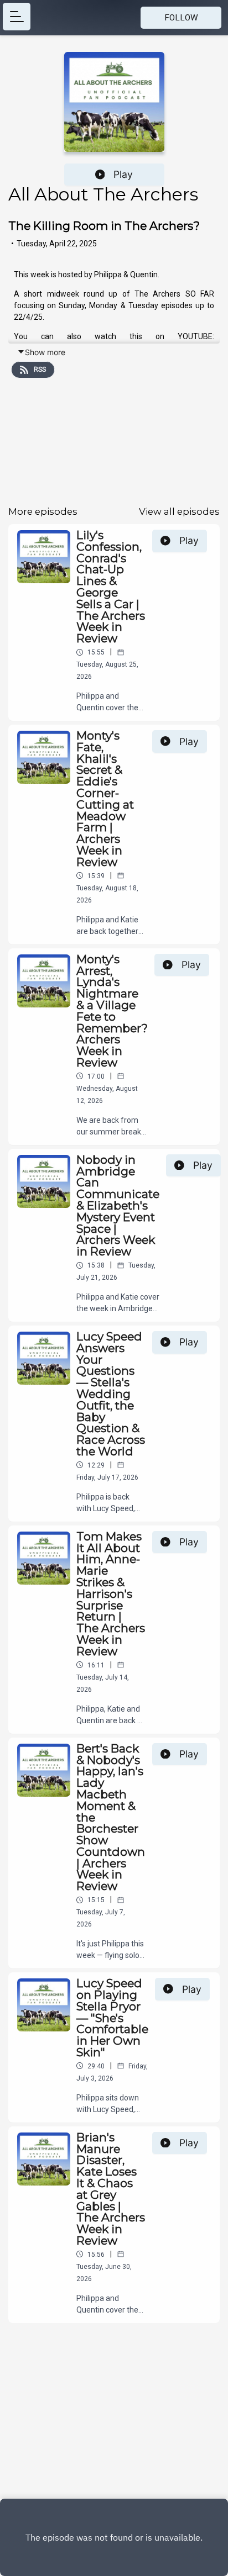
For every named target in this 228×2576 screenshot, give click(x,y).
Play (123, 174)
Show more (45, 352)
